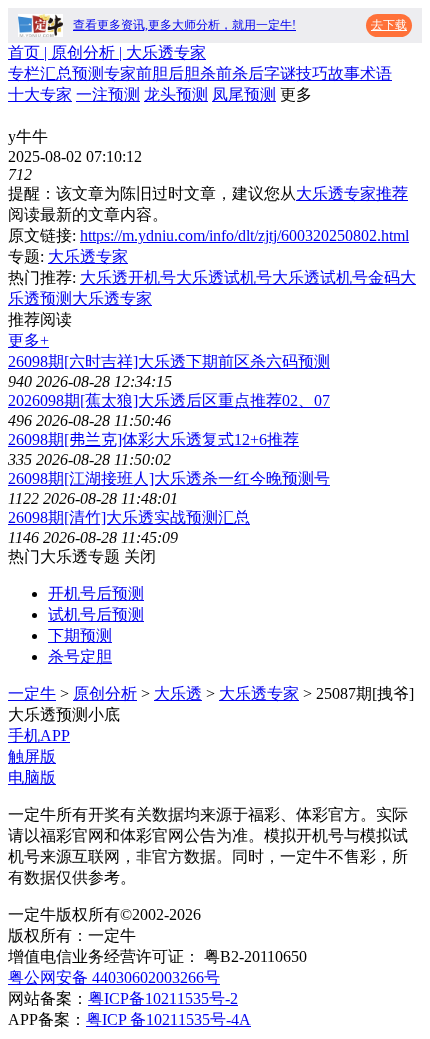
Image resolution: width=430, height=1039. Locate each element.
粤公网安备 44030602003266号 (114, 977)
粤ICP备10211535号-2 (163, 998)
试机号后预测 (96, 614)
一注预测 (108, 94)
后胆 (184, 73)
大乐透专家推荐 (352, 193)
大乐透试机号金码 (336, 277)
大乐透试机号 (224, 277)
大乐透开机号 (128, 277)
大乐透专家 (88, 256)
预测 (88, 73)
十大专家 (40, 94)
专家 (120, 73)
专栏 (24, 73)
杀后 (248, 73)
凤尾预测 (244, 94)
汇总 (56, 73)
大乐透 (178, 693)
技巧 (312, 73)
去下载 (389, 25)
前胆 (152, 73)
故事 (344, 73)
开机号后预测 (96, 593)
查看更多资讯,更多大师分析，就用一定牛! (184, 25)
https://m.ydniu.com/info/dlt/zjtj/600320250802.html (244, 235)
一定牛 (32, 693)
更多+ (28, 340)
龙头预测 (176, 94)
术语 (376, 73)
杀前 (216, 73)
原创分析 (105, 693)
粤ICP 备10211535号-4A (168, 1019)
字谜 (280, 73)
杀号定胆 (80, 656)
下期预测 (80, 635)
